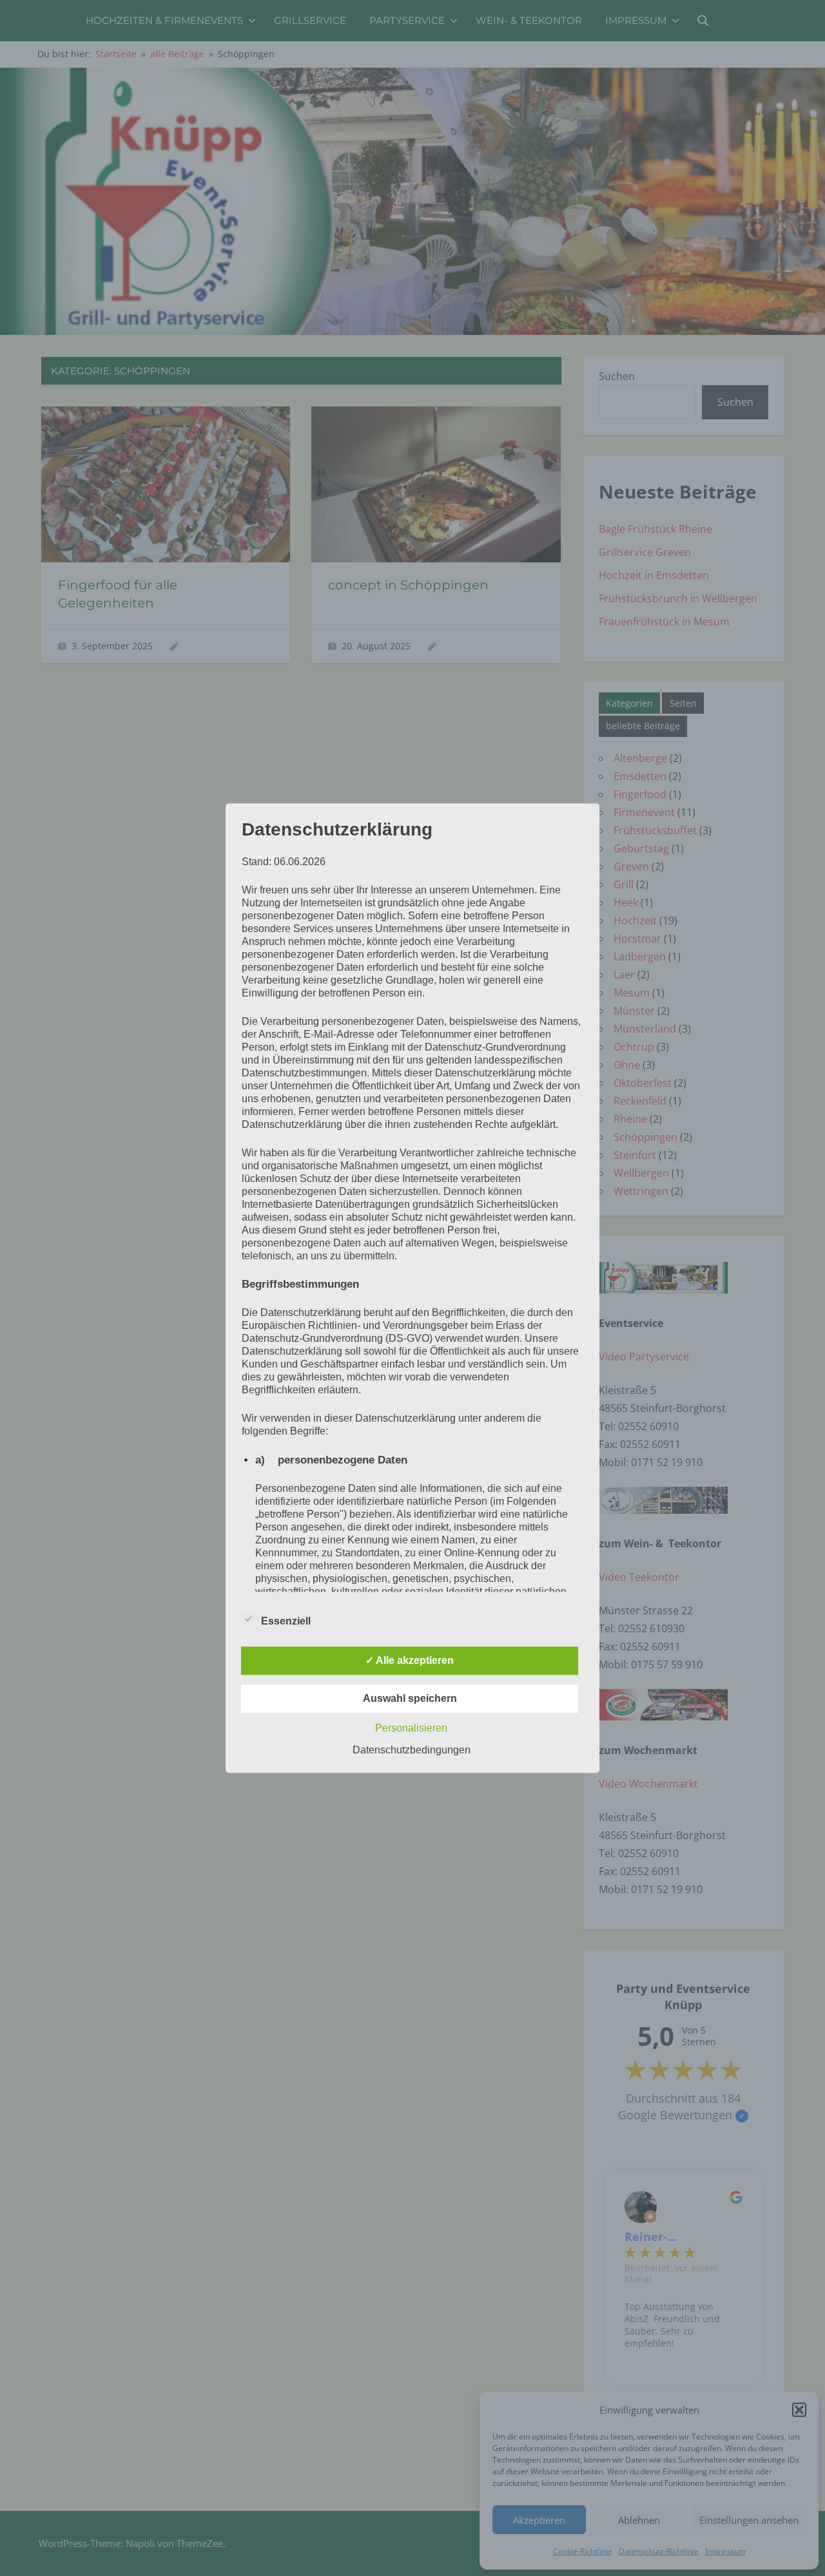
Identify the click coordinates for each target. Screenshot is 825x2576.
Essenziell (286, 1621)
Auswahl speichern (410, 1698)
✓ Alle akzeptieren (410, 1660)
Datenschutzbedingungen (412, 1750)
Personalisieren (411, 1728)
